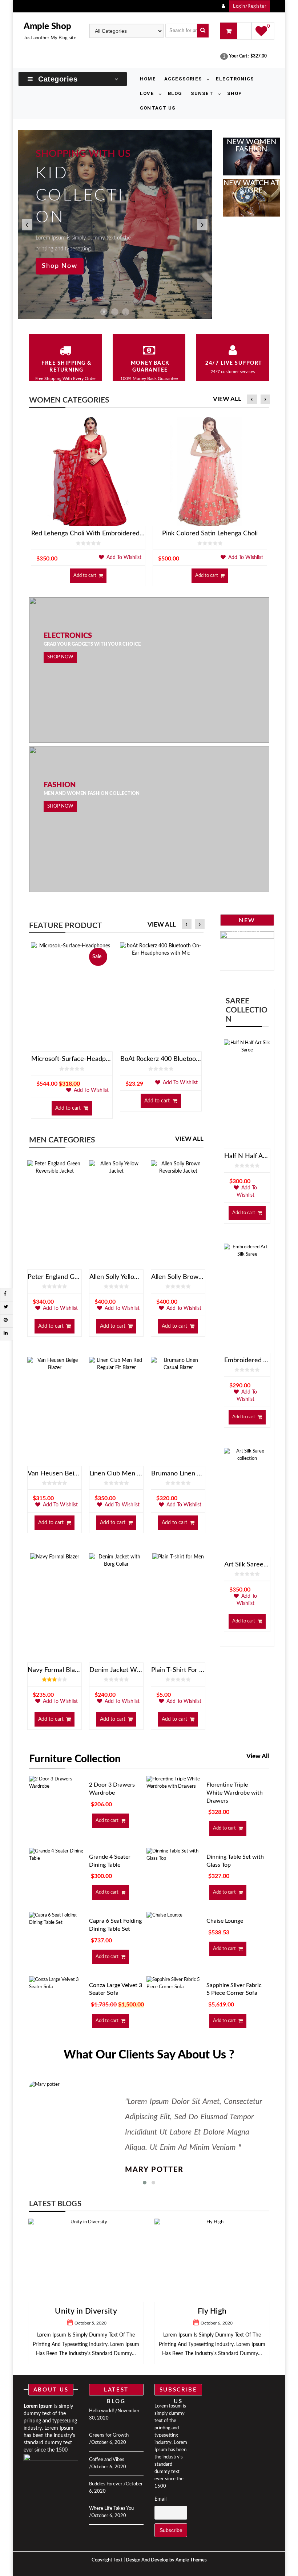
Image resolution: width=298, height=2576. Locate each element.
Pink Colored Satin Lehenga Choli (210, 534)
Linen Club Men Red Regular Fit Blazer (116, 1474)
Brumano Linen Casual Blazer (178, 1474)
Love (147, 93)
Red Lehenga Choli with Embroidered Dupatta (88, 534)
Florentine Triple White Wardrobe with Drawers (235, 1793)
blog (175, 93)
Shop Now (60, 266)
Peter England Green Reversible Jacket (55, 1277)
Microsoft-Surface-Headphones (72, 1059)
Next (201, 225)
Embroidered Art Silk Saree (247, 1360)
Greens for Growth (109, 2435)
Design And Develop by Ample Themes (166, 2560)
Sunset (202, 93)
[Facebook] (5, 1294)
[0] (261, 34)
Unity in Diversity (214, 2311)
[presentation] (252, 400)
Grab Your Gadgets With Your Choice (92, 644)
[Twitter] (6, 1307)
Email (160, 2499)
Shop (235, 93)
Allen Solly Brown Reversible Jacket (178, 1277)
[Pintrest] (6, 1320)
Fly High (87, 2311)
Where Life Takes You (111, 2508)
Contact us (158, 108)
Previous (25, 225)
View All (227, 399)
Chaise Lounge (225, 1921)
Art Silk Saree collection (247, 1565)
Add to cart (85, 576)
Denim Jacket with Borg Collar (116, 1670)
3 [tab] (126, 312)
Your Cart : (239, 56)
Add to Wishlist (123, 558)
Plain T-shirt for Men (178, 1670)
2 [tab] (115, 312)
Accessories (183, 79)
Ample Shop (47, 27)
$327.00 (259, 56)
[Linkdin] (6, 1333)
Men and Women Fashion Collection (92, 794)
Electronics (235, 79)
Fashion (60, 785)
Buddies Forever (106, 2484)
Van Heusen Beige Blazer (55, 1474)
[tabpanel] (115, 225)
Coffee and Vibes (107, 2460)
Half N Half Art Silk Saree (247, 1156)
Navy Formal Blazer (55, 1670)
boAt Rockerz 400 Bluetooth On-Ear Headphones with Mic (161, 1059)
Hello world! (102, 2411)
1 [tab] (104, 312)
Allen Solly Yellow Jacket (116, 1277)
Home (148, 79)
